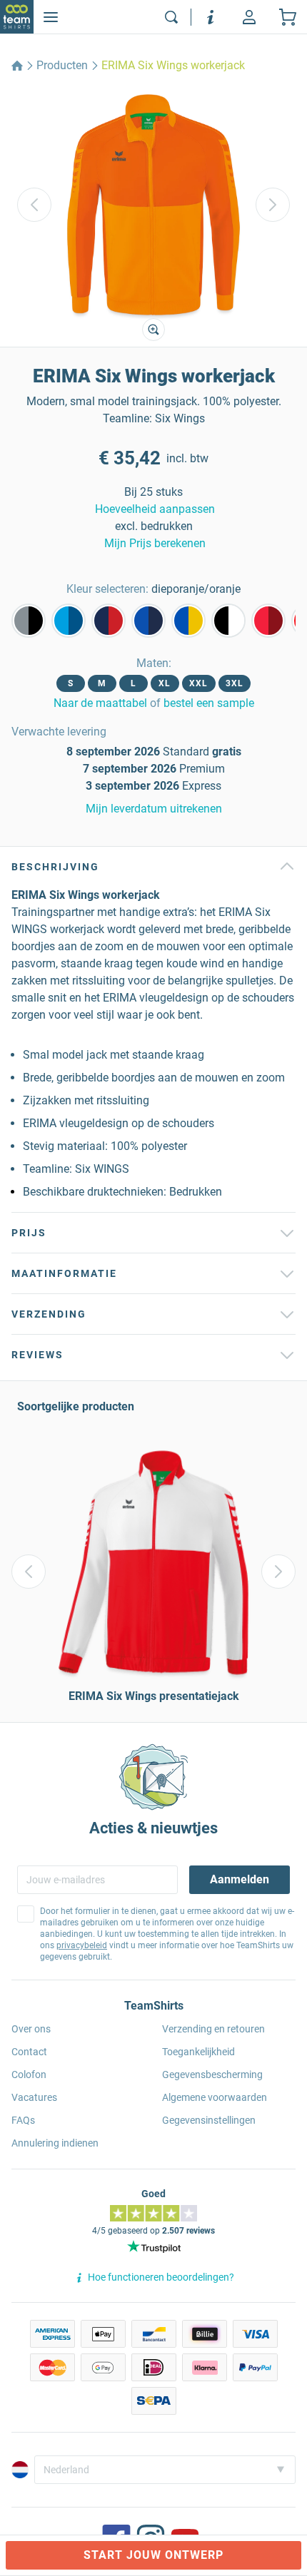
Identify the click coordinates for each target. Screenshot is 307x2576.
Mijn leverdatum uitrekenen (154, 809)
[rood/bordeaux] (268, 621)
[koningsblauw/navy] (149, 621)
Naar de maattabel (100, 703)
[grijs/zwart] (29, 621)
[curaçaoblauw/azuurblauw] (69, 621)
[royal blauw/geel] (188, 621)
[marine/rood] (109, 621)
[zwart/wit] (228, 621)
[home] (17, 66)
